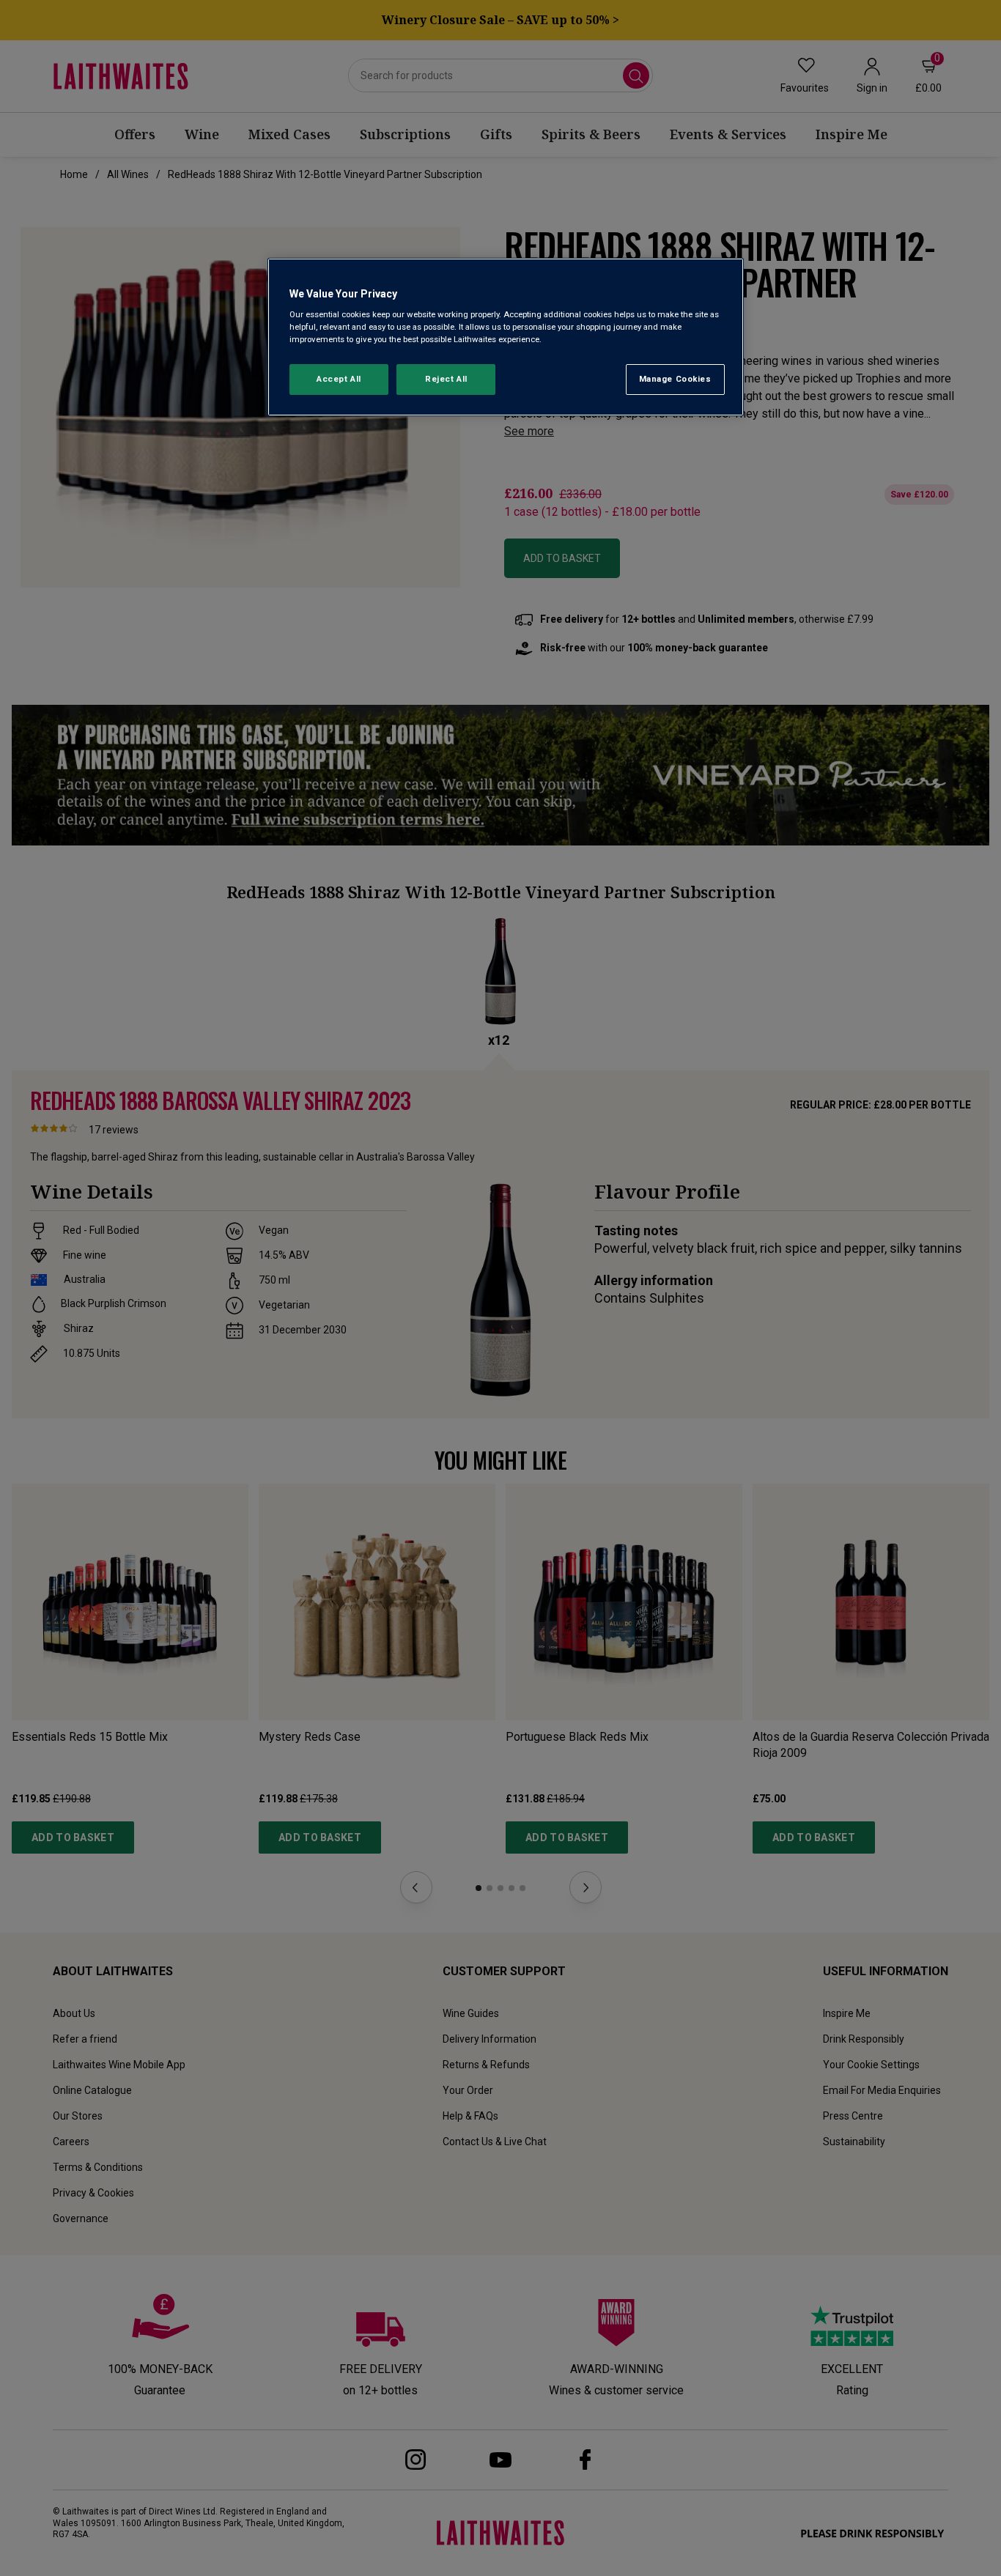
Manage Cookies (675, 379)
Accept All (339, 379)
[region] (506, 337)
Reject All (446, 379)
